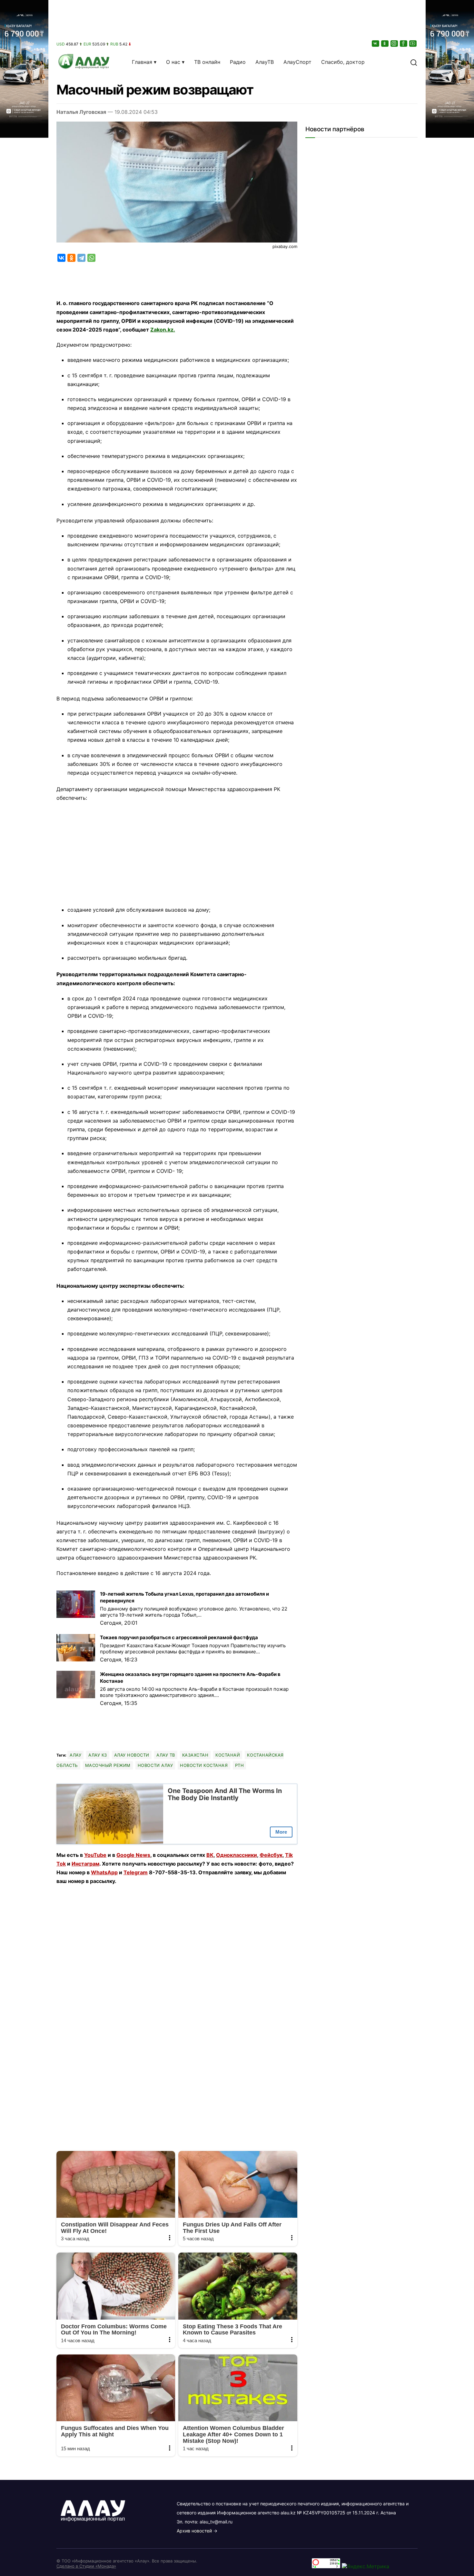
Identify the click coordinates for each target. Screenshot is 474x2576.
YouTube (95, 1855)
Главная (142, 62)
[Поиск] (414, 62)
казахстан (195, 1755)
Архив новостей (194, 2531)
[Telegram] (81, 258)
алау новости (132, 1755)
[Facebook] (404, 43)
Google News (133, 1855)
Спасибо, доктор (343, 62)
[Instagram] (395, 43)
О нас (173, 62)
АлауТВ (265, 62)
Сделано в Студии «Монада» (86, 2566)
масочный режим (108, 1765)
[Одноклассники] (385, 43)
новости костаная (204, 1765)
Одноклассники (237, 1855)
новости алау (155, 1765)
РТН (240, 1765)
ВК (210, 1855)
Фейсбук (271, 1855)
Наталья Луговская (81, 112)
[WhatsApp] (91, 258)
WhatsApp (104, 1872)
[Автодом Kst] (24, 1288)
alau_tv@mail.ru (216, 2522)
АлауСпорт (297, 62)
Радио (238, 62)
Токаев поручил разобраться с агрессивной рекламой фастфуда (179, 1637)
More (281, 1832)
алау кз (98, 1755)
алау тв (166, 1755)
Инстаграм (85, 1864)
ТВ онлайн (207, 62)
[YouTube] (413, 43)
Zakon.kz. (163, 330)
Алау (75, 1755)
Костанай (228, 1755)
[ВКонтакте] (376, 43)
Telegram (136, 1872)
